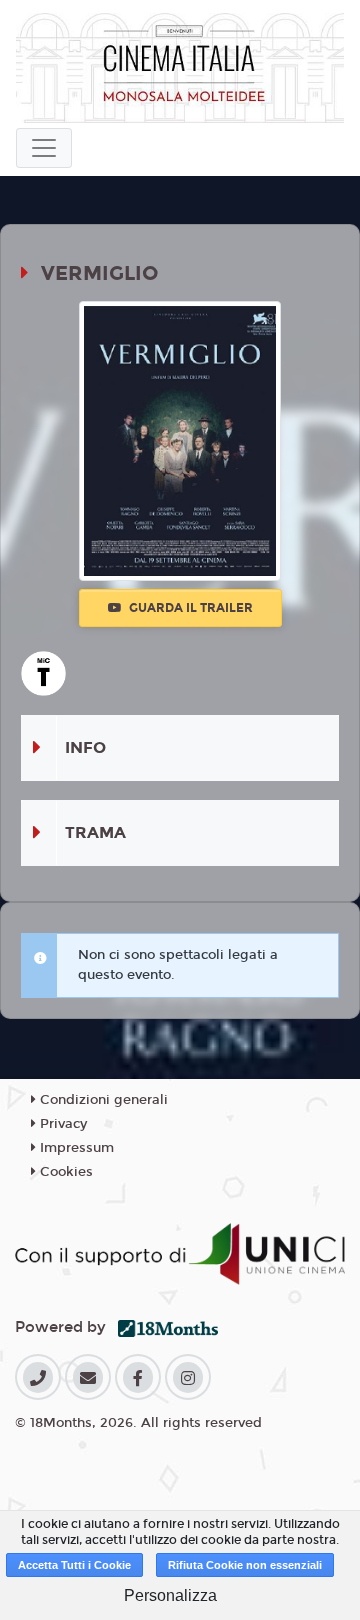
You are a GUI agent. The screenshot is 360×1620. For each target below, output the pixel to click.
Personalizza (170, 1595)
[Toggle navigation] (44, 148)
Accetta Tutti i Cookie (74, 1565)
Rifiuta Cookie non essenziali (245, 1565)
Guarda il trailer (189, 608)
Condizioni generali (102, 1100)
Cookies (64, 1172)
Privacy (61, 1124)
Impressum (75, 1148)
